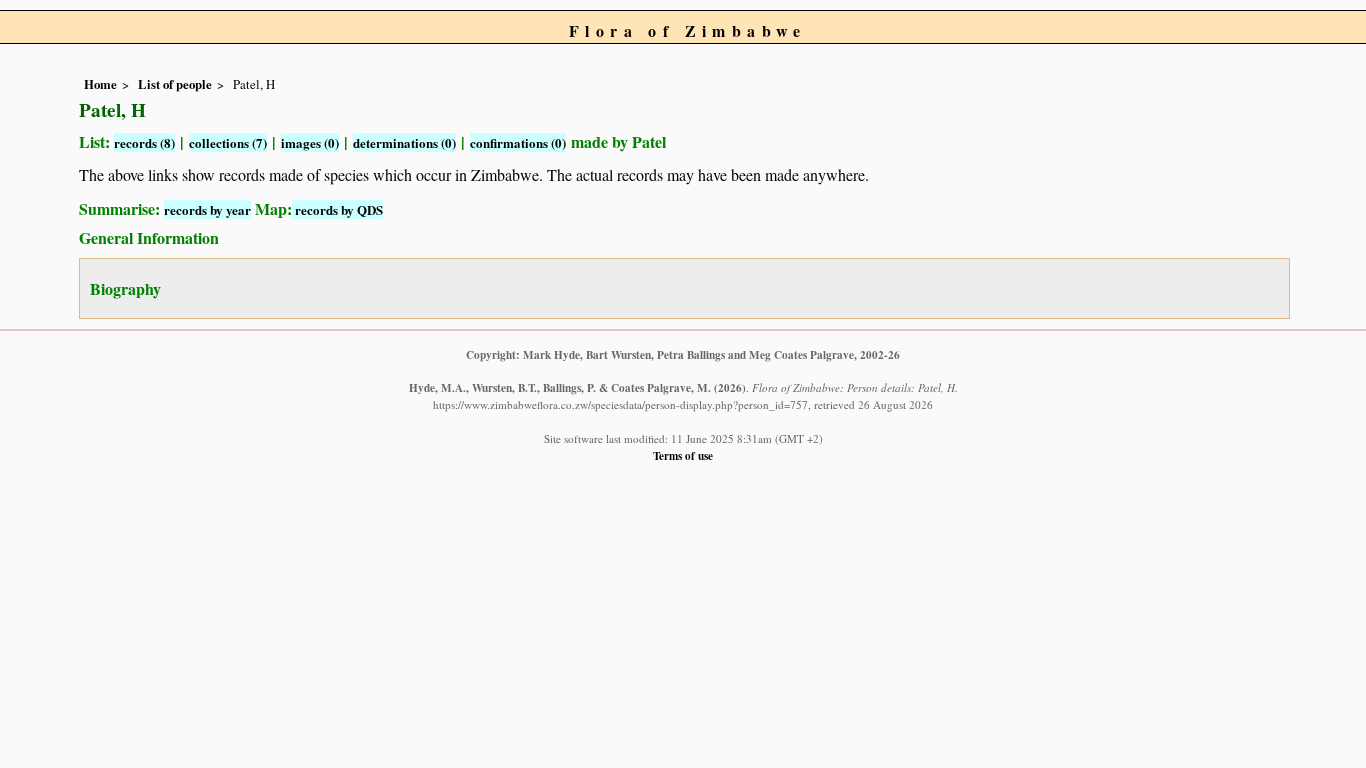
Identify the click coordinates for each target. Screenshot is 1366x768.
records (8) (144, 142)
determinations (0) (404, 142)
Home (100, 84)
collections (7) (228, 142)
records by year (207, 209)
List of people (175, 84)
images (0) (310, 142)
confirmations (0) (518, 142)
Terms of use (683, 455)
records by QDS (337, 209)
